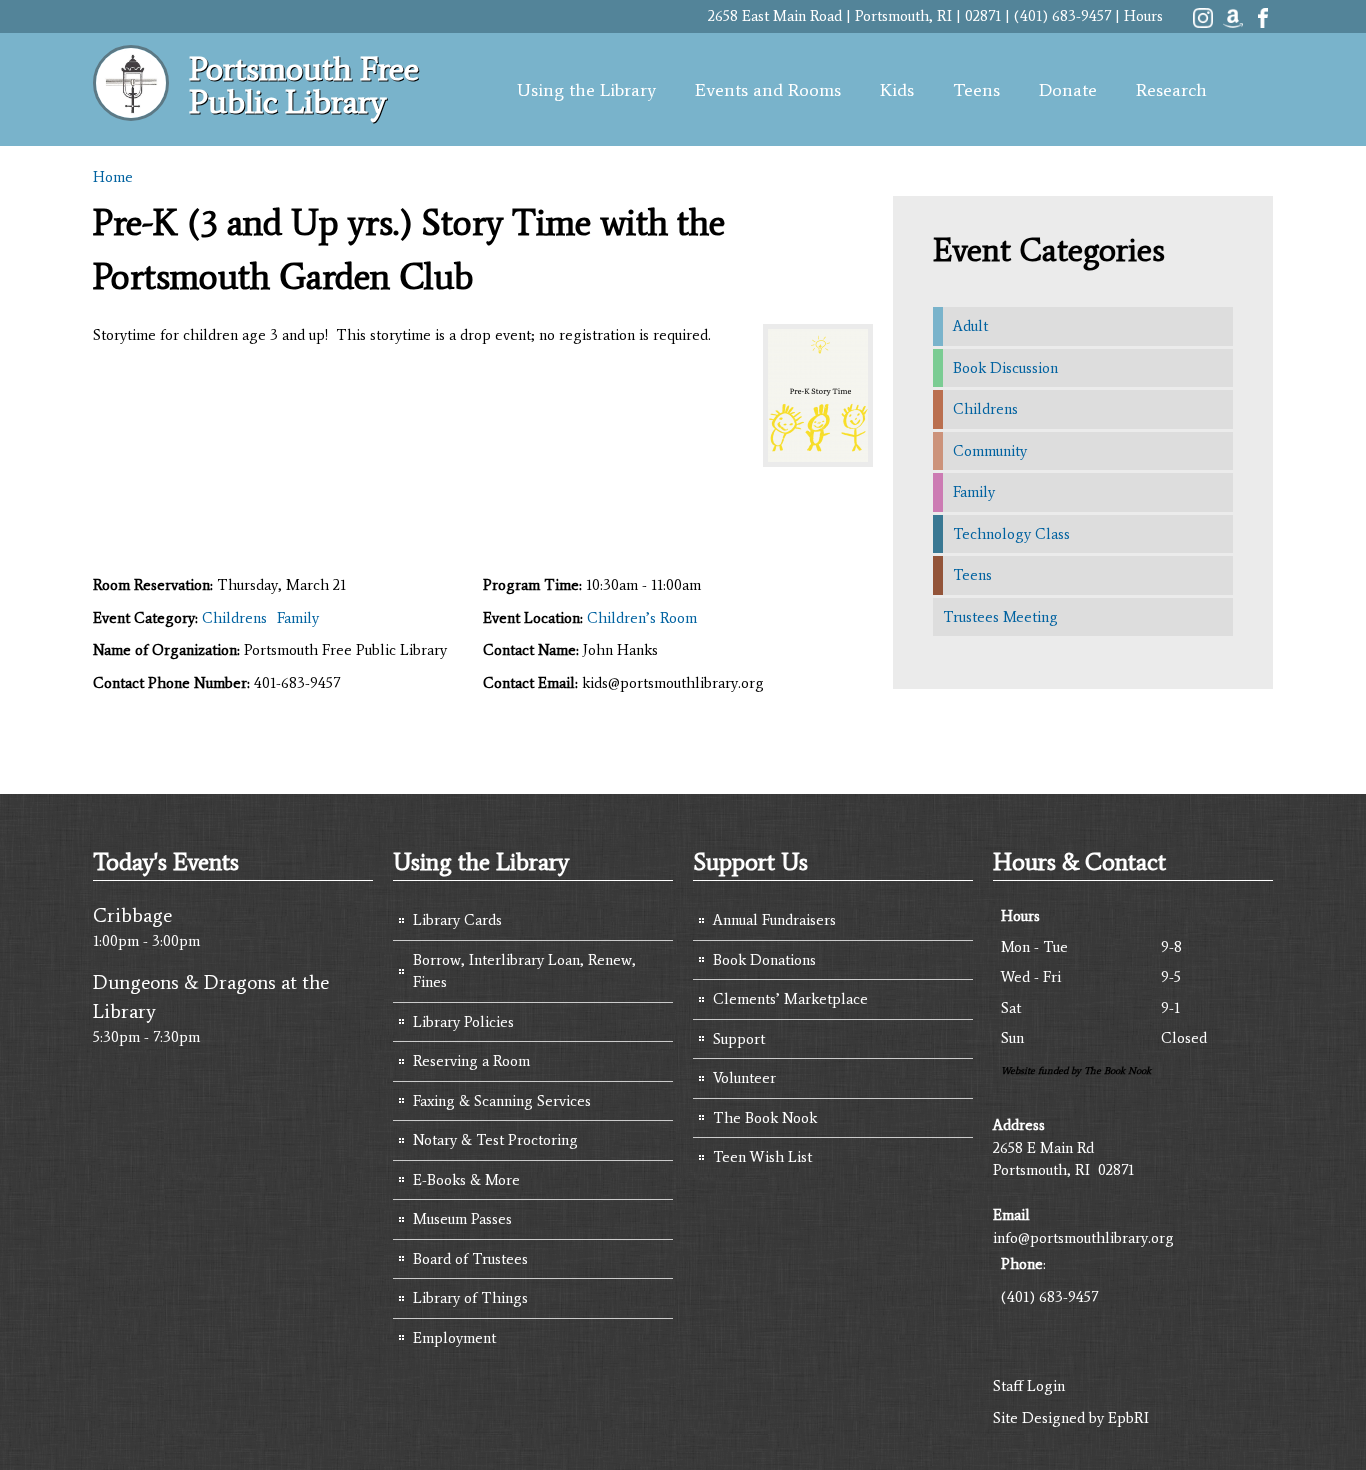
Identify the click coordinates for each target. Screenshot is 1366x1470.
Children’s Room (642, 618)
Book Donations (764, 960)
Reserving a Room (471, 1061)
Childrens (234, 618)
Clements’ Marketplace (790, 999)
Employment (454, 1338)
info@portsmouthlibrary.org (1083, 1238)
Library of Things (470, 1298)
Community (990, 451)
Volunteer (744, 1078)
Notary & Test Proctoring (495, 1140)
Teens (976, 90)
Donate (1068, 90)
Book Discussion (1005, 368)
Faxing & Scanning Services (502, 1101)
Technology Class (1011, 534)
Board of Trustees (470, 1259)
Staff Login (1029, 1386)
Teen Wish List (762, 1157)
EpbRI (1128, 1418)
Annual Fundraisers (774, 920)
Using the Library (586, 90)
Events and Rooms (768, 90)
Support (739, 1039)
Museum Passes (462, 1219)
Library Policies (463, 1022)
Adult (970, 326)
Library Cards (457, 920)
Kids (897, 90)
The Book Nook (765, 1118)
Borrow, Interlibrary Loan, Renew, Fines (524, 971)
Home (113, 177)
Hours (1143, 16)
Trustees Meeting (1000, 617)
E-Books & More (466, 1180)
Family (298, 618)
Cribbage (132, 915)
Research (1171, 90)
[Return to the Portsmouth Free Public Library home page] (131, 110)
